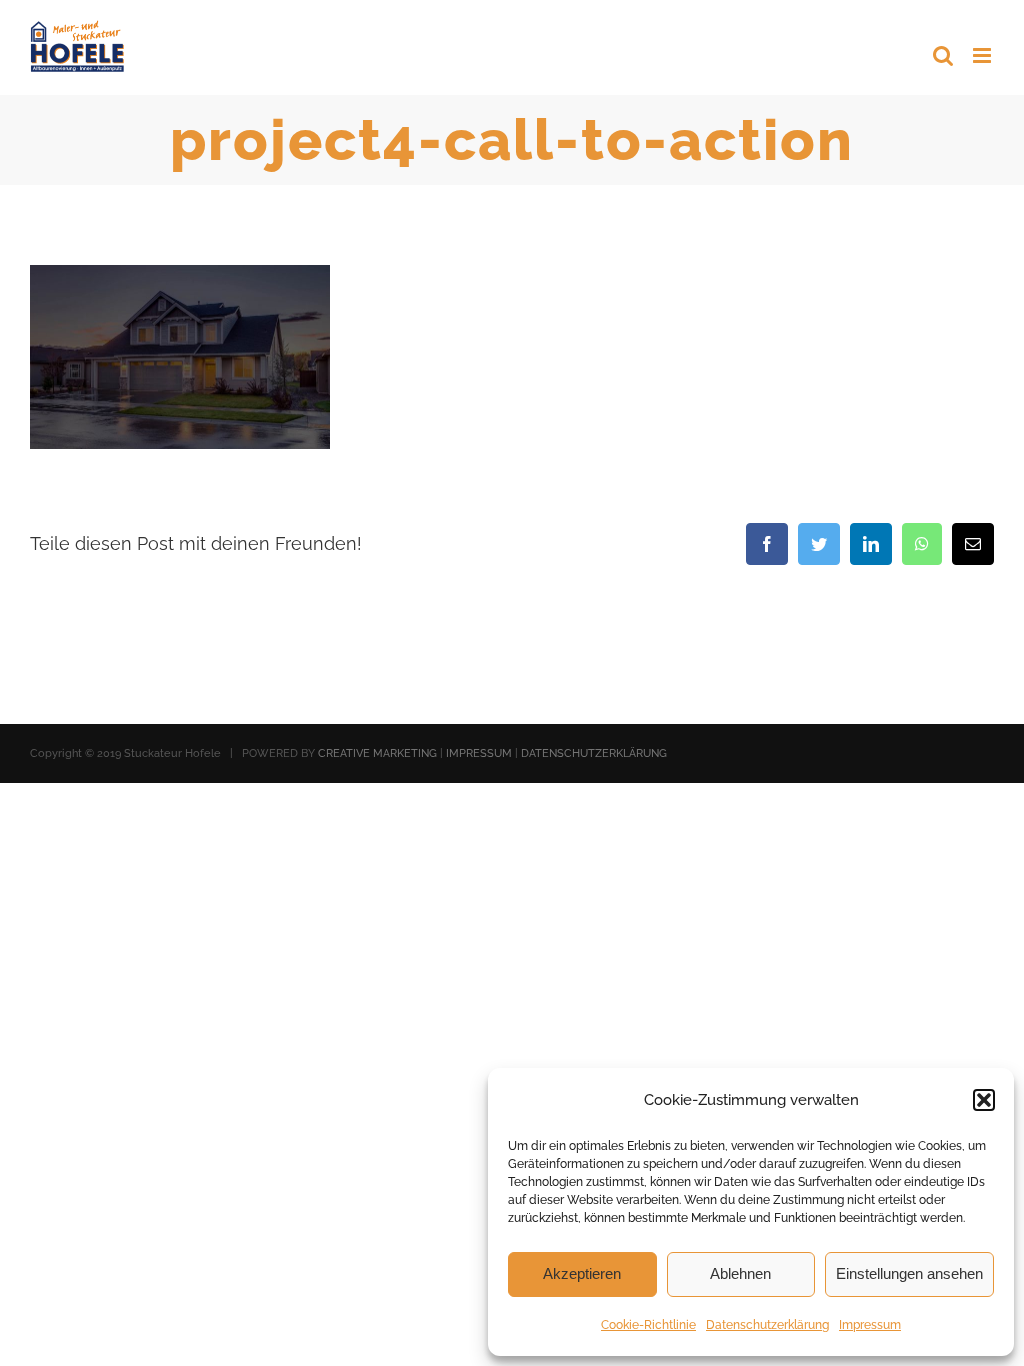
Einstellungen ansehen (909, 1273)
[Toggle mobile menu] (983, 55)
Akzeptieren (582, 1273)
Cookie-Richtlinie (648, 1325)
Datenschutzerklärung (767, 1325)
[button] (984, 1100)
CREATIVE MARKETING (377, 753)
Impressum (870, 1325)
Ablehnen (740, 1273)
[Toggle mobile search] (943, 55)
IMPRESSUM (479, 753)
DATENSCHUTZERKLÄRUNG (594, 753)
